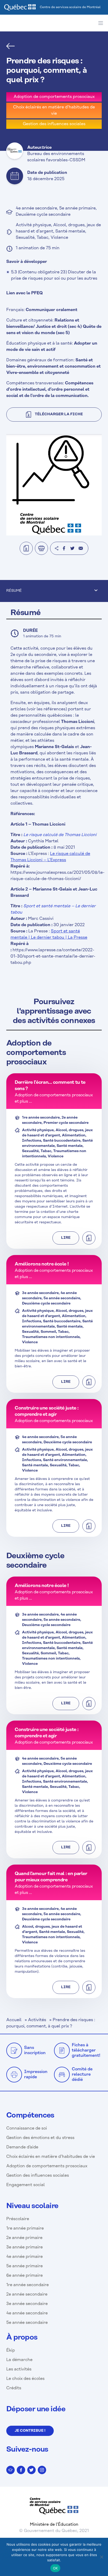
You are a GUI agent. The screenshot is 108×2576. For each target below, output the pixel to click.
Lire (66, 1238)
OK (55, 2568)
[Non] (101, 2557)
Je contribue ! (30, 2431)
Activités (37, 2020)
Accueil (14, 2020)
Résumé (14, 591)
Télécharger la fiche (59, 414)
